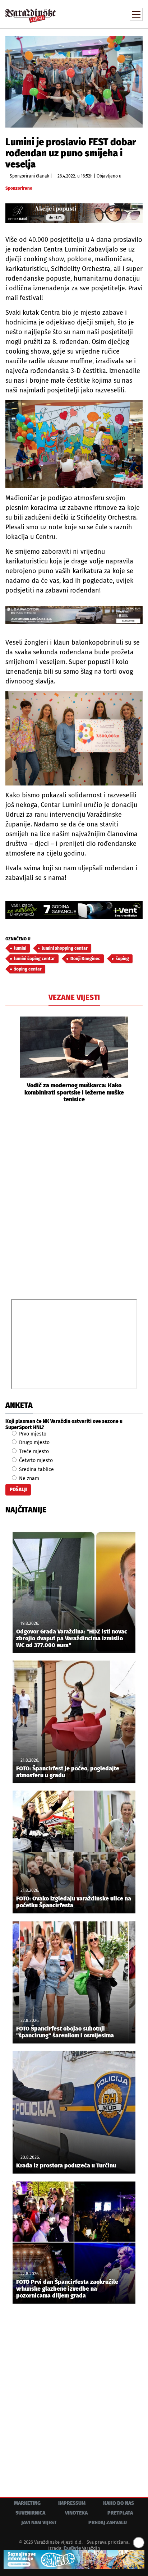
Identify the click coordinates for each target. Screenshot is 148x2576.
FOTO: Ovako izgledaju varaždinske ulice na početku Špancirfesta (74, 1902)
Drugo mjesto (34, 1443)
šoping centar (28, 969)
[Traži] (89, 14)
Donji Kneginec (85, 959)
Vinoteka (76, 2513)
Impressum (72, 2503)
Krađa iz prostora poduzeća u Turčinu (66, 2165)
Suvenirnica (30, 2513)
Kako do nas (119, 2503)
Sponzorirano (19, 188)
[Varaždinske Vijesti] (31, 12)
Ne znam (28, 1478)
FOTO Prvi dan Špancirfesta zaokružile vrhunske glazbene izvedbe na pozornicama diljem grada (67, 2289)
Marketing (27, 2503)
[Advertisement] (74, 1200)
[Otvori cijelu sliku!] (74, 81)
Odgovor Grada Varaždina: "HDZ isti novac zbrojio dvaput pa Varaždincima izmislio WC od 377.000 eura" (72, 1638)
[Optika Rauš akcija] (74, 213)
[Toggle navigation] (136, 14)
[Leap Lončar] (74, 615)
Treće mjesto (33, 1451)
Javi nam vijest (39, 2523)
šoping (122, 959)
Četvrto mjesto (35, 1460)
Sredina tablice (36, 1469)
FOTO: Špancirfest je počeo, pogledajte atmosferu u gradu (68, 1772)
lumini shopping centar (65, 948)
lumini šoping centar (34, 959)
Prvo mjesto (32, 1434)
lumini (20, 948)
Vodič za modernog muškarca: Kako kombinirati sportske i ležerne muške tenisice (74, 1092)
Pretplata (120, 2513)
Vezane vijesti (74, 997)
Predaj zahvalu (108, 2523)
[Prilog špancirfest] (74, 2559)
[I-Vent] (74, 910)
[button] (11, 1059)
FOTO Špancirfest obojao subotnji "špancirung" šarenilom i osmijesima (65, 2032)
